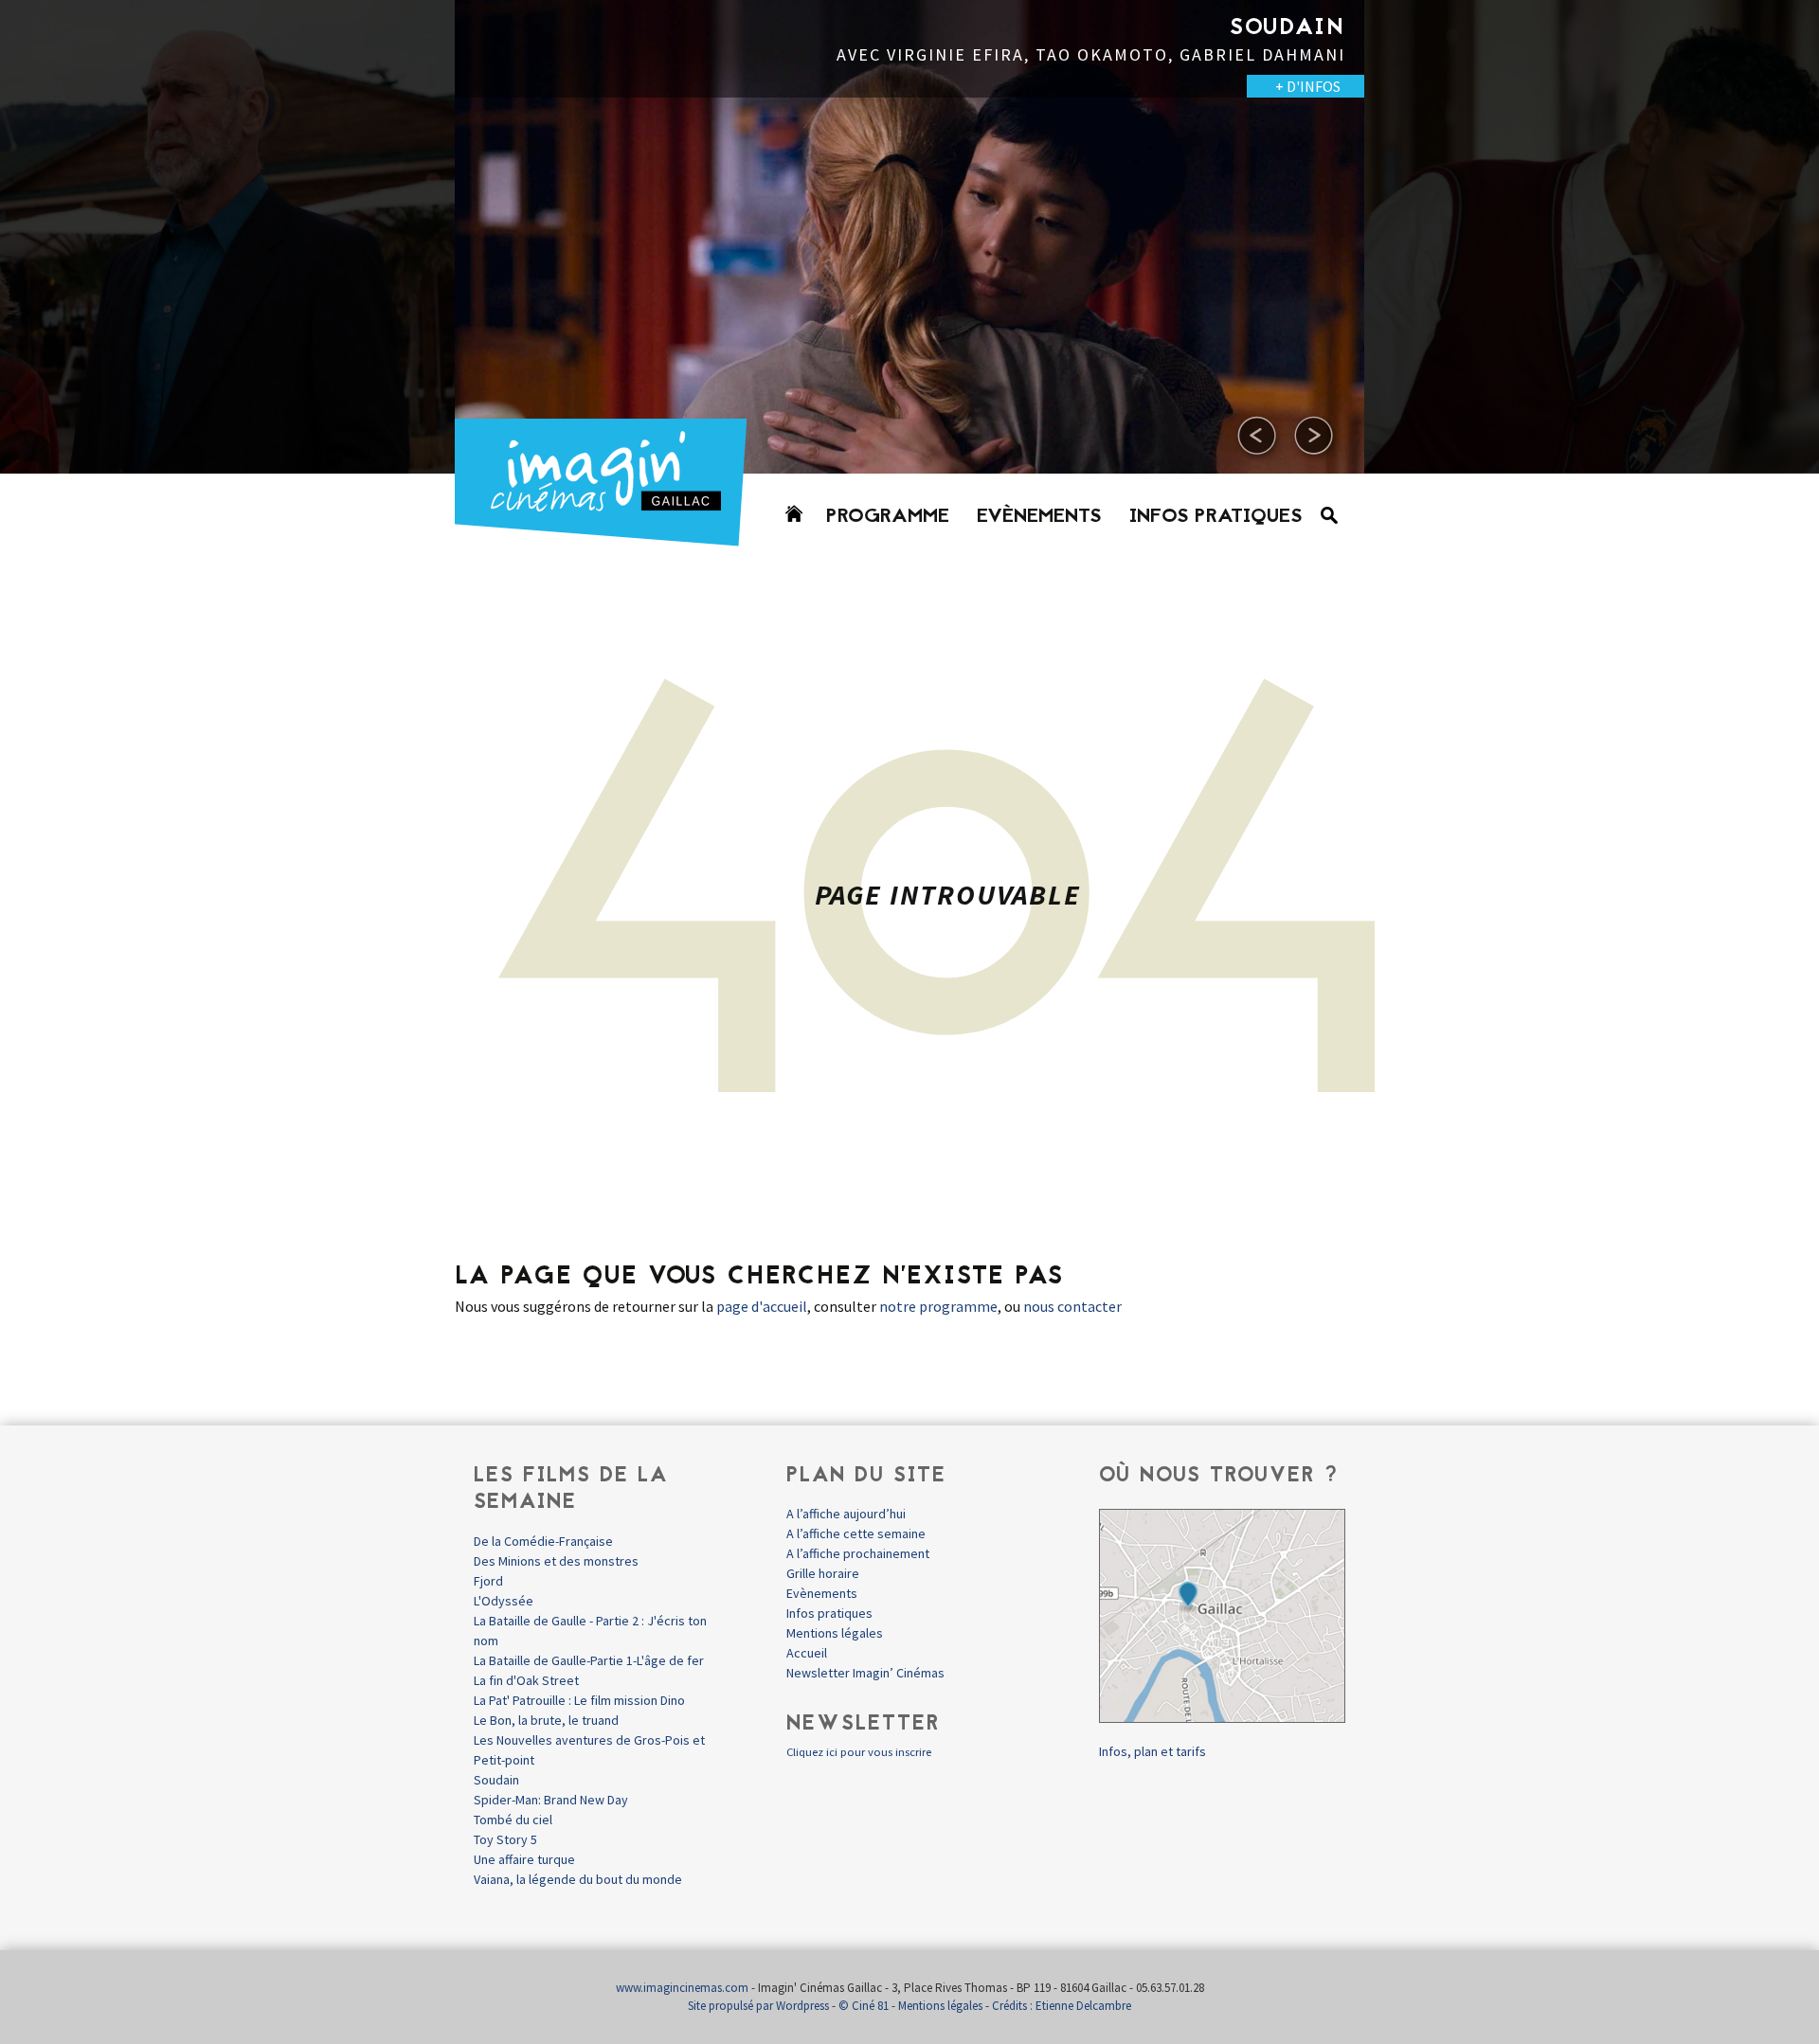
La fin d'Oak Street (526, 1680)
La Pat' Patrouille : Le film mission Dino (579, 1700)
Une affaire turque (524, 1859)
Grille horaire (823, 1573)
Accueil (807, 1653)
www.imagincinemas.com (682, 1988)
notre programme (938, 1306)
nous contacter (1072, 1306)
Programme (888, 517)
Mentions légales (835, 1633)
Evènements (1039, 517)
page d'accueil (762, 1306)
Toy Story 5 (505, 1839)
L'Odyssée (504, 1601)
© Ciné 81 (864, 2006)
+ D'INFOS (398, 86)
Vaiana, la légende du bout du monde (578, 1879)
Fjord (488, 1581)
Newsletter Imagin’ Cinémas (865, 1673)
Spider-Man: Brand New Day (551, 1800)
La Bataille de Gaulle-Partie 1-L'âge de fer (589, 1660)
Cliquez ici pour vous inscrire (859, 1752)
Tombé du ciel (513, 1820)
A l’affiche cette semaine (856, 1533)
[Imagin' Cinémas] (609, 538)
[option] (909, 237)
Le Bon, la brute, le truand (546, 1720)
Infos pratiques (1216, 517)
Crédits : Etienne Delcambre (1062, 2006)
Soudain (496, 1780)
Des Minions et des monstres (556, 1561)
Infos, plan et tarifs (1153, 1751)
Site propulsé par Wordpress (758, 2006)
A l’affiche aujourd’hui (846, 1514)
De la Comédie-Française (543, 1541)
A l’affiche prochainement (858, 1553)
